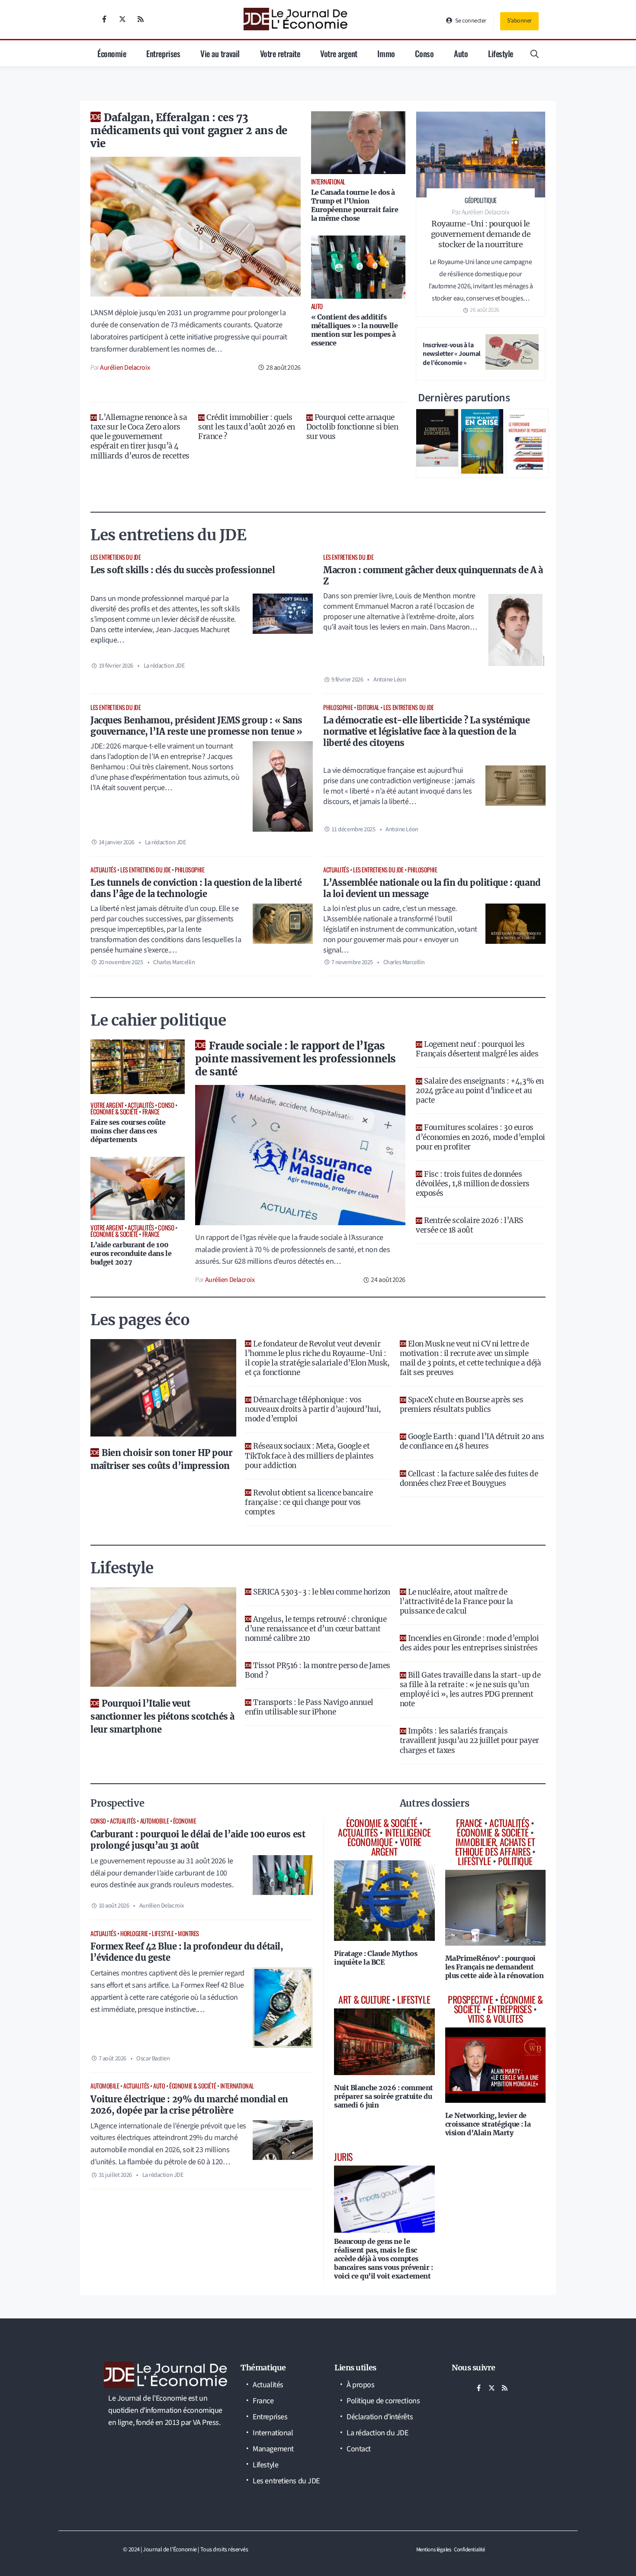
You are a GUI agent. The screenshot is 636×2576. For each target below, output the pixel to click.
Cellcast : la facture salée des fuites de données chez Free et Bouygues (469, 1478)
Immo (386, 53)
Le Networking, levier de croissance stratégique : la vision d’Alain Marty (488, 2124)
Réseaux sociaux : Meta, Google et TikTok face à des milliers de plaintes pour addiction (309, 1456)
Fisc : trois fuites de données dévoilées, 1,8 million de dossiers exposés (473, 1184)
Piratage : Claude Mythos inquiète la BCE (376, 1958)
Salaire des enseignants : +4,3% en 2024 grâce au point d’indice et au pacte (480, 1091)
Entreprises (163, 53)
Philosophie (338, 707)
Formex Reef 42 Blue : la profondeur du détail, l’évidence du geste (187, 1952)
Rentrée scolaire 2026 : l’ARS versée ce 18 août (469, 1225)
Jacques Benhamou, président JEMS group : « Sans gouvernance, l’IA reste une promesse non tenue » (196, 726)
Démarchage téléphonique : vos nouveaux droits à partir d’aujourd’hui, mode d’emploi (313, 1409)
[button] (535, 53)
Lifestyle (501, 53)
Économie (112, 53)
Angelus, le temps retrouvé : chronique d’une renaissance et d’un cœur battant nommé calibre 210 (316, 1629)
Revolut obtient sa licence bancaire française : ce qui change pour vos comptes (309, 1502)
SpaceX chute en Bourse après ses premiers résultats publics (462, 1404)
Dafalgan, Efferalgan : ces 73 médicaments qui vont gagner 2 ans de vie (189, 131)
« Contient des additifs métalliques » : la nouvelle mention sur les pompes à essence (355, 330)
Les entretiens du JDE (116, 557)
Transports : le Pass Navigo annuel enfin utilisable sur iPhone (309, 1707)
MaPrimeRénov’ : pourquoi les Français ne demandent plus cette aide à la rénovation (495, 1967)
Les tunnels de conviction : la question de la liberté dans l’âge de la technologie (196, 888)
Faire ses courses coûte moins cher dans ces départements (128, 1131)
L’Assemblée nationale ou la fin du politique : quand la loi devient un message (432, 888)
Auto (461, 53)
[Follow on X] (122, 19)
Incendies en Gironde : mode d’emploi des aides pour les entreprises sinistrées (469, 1643)
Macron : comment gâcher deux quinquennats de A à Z (433, 576)
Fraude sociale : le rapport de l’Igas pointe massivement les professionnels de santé (295, 1059)
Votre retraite (280, 53)
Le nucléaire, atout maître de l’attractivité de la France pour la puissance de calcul (456, 1601)
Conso (424, 53)
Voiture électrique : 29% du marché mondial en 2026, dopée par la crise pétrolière (189, 2105)
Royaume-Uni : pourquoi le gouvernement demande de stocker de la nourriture (481, 234)
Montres (188, 1933)
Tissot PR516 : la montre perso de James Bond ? (317, 1670)
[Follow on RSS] (141, 19)
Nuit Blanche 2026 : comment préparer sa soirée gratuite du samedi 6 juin (384, 2096)
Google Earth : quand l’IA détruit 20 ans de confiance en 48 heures (472, 1441)
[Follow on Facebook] (104, 19)
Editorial (368, 707)
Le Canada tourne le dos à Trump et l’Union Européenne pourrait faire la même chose (355, 205)
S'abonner (519, 21)
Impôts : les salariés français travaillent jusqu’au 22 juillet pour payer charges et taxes (469, 1740)
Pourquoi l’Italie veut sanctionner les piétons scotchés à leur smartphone (162, 1716)
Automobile (155, 1821)
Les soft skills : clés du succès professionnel (183, 570)
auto (159, 2086)
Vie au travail (220, 53)
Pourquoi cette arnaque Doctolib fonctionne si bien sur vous (352, 427)
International (237, 2086)
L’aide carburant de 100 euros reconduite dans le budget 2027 (131, 1253)
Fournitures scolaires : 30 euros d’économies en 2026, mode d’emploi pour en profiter (480, 1137)
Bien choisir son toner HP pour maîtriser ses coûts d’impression (162, 1459)
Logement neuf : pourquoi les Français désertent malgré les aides (477, 1049)
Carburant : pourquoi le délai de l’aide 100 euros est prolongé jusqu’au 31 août (198, 1840)
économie (185, 1821)
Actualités (103, 870)
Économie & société (193, 2086)
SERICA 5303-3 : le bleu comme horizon (321, 1592)
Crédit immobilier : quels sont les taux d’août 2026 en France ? (246, 427)
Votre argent (339, 53)
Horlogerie (134, 1933)
